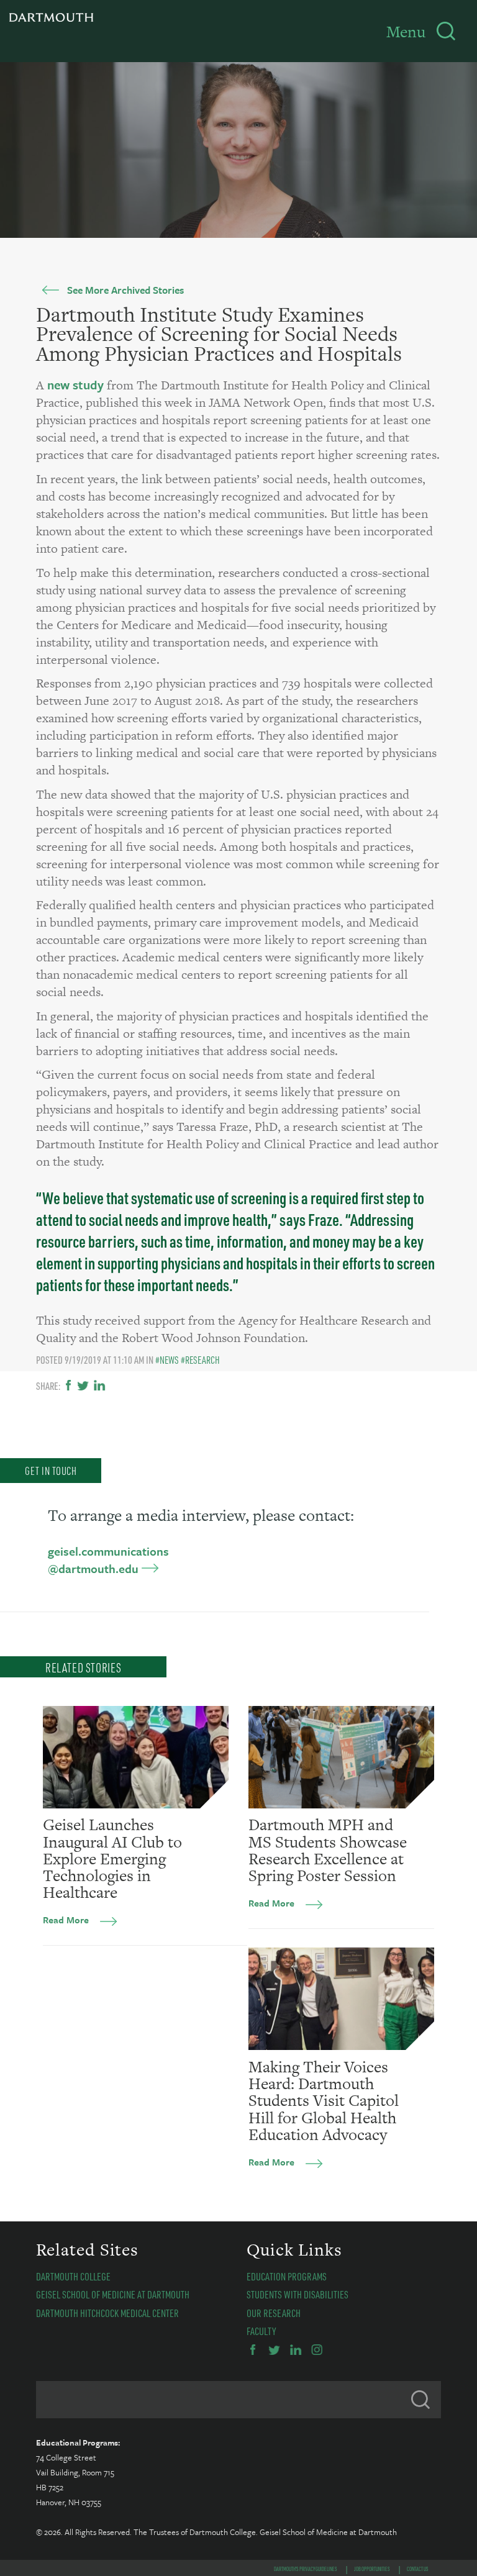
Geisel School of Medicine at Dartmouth (113, 2294)
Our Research (274, 2313)
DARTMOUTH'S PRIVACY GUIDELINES (306, 2569)
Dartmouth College (73, 2276)
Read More (66, 1920)
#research (200, 1360)
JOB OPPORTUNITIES (372, 2569)
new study (75, 385)
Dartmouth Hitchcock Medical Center (107, 2313)
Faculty (261, 2331)
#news (167, 1360)
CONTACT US (418, 2569)
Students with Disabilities (298, 2294)
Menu (406, 32)
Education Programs (287, 2276)
